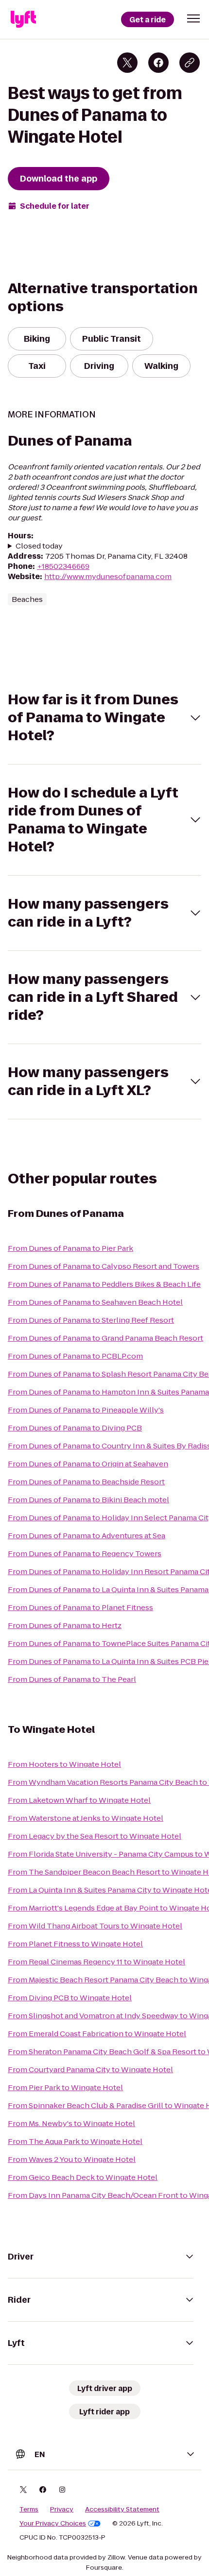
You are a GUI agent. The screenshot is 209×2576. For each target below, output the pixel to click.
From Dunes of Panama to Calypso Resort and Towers (104, 1266)
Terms (29, 2510)
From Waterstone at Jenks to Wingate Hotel (86, 1818)
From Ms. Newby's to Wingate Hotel (71, 2123)
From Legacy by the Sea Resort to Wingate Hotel (95, 1836)
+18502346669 (63, 566)
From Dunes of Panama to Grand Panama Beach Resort (105, 1338)
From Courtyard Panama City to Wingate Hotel (90, 2069)
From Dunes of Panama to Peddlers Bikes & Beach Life (104, 1284)
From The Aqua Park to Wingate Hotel (75, 2141)
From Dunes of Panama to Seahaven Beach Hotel (95, 1302)
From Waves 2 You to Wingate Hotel (72, 2159)
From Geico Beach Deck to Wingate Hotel (83, 2177)
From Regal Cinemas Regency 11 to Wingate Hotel (96, 1962)
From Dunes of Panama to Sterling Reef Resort (91, 1320)
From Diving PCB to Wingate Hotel (70, 1998)
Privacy (62, 2510)
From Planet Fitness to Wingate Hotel (75, 1944)
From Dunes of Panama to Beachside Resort (86, 1482)
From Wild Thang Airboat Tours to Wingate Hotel (95, 1926)
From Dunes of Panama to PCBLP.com (75, 1356)
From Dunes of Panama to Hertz (65, 1625)
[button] (193, 18)
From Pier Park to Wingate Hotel (65, 2087)
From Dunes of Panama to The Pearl (72, 1679)
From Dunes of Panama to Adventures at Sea (87, 1536)
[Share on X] (127, 63)
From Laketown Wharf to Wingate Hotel (79, 1800)
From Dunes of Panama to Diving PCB (75, 1428)
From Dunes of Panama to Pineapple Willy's (86, 1410)
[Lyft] (23, 19)
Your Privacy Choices (53, 2524)
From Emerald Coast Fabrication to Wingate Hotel (97, 2034)
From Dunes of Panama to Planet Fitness (80, 1607)
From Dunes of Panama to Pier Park (70, 1248)
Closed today (39, 546)
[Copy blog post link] (190, 63)
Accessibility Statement (122, 2510)
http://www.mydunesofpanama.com (108, 576)
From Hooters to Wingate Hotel (64, 1764)
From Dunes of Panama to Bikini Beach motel (88, 1500)
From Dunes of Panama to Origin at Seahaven (88, 1464)
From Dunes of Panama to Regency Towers (85, 1554)
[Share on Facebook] (158, 63)
